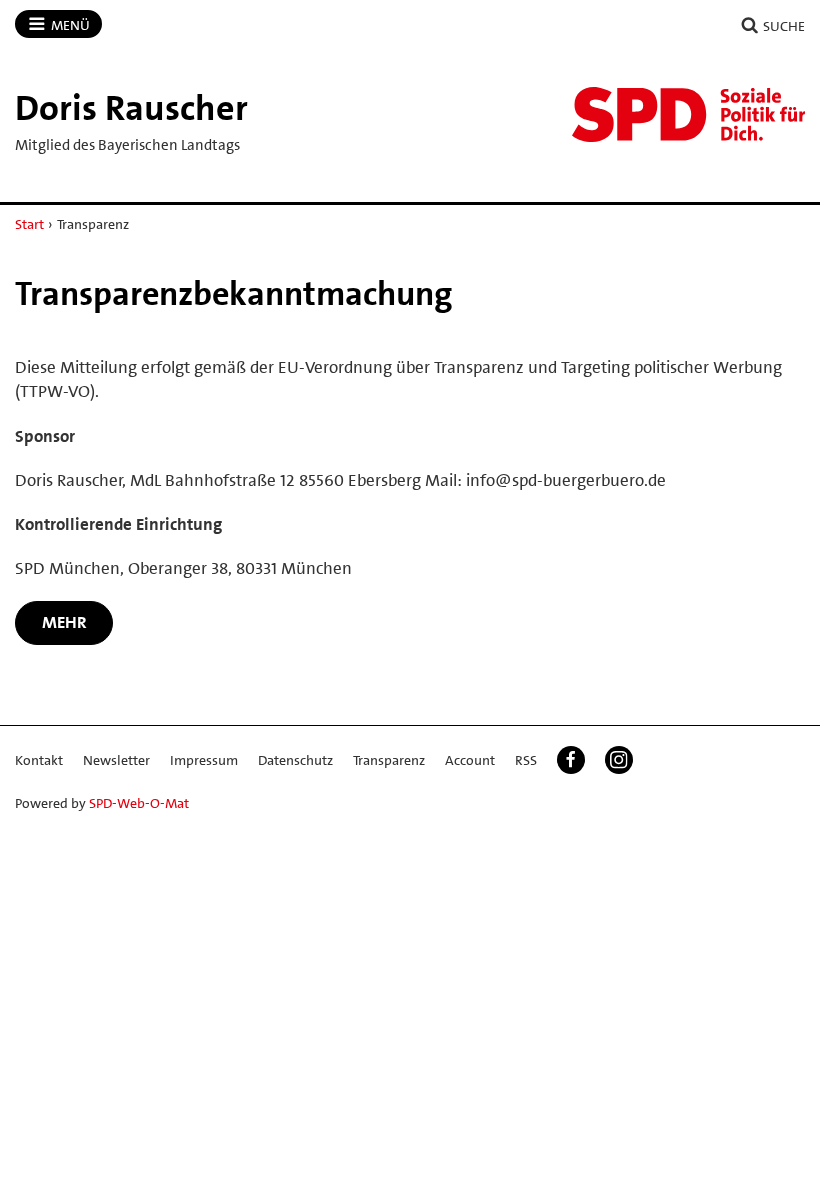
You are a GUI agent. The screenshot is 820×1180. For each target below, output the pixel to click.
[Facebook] (571, 760)
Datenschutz (295, 760)
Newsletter (116, 760)
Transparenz (389, 760)
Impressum (204, 760)
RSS (526, 760)
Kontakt (39, 760)
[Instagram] (619, 760)
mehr (64, 622)
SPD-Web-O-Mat (139, 803)
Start (29, 224)
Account (470, 760)
